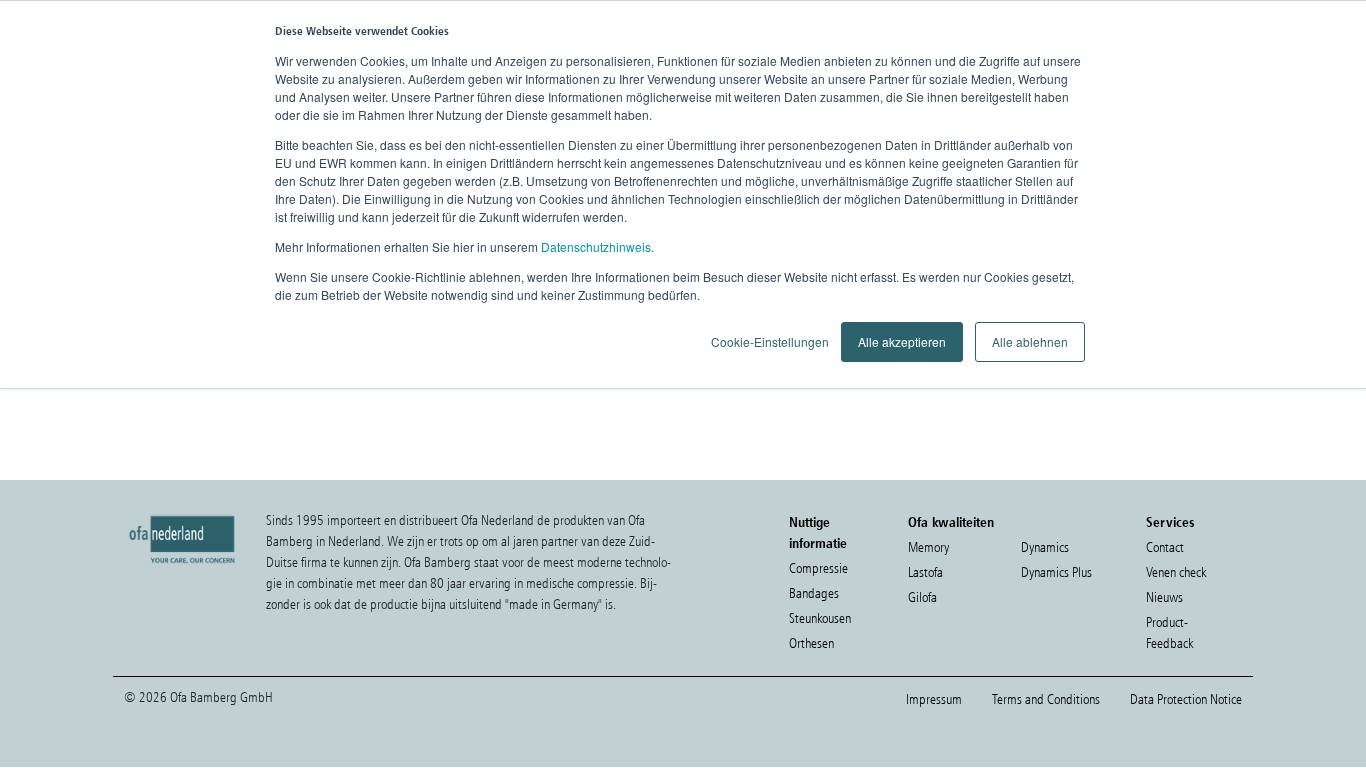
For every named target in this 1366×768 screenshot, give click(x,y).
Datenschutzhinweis (596, 246)
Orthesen (811, 643)
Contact (1165, 547)
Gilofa (922, 597)
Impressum (934, 699)
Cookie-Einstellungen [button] (770, 341)
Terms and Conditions (1046, 699)
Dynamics (1045, 547)
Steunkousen (820, 618)
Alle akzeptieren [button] (902, 341)
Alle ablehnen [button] (1030, 341)
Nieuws (1164, 597)
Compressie (818, 568)
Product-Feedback (1169, 633)
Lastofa (925, 572)
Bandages (814, 593)
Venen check (1176, 572)
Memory (928, 547)
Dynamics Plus (1056, 572)
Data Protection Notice (1186, 699)
